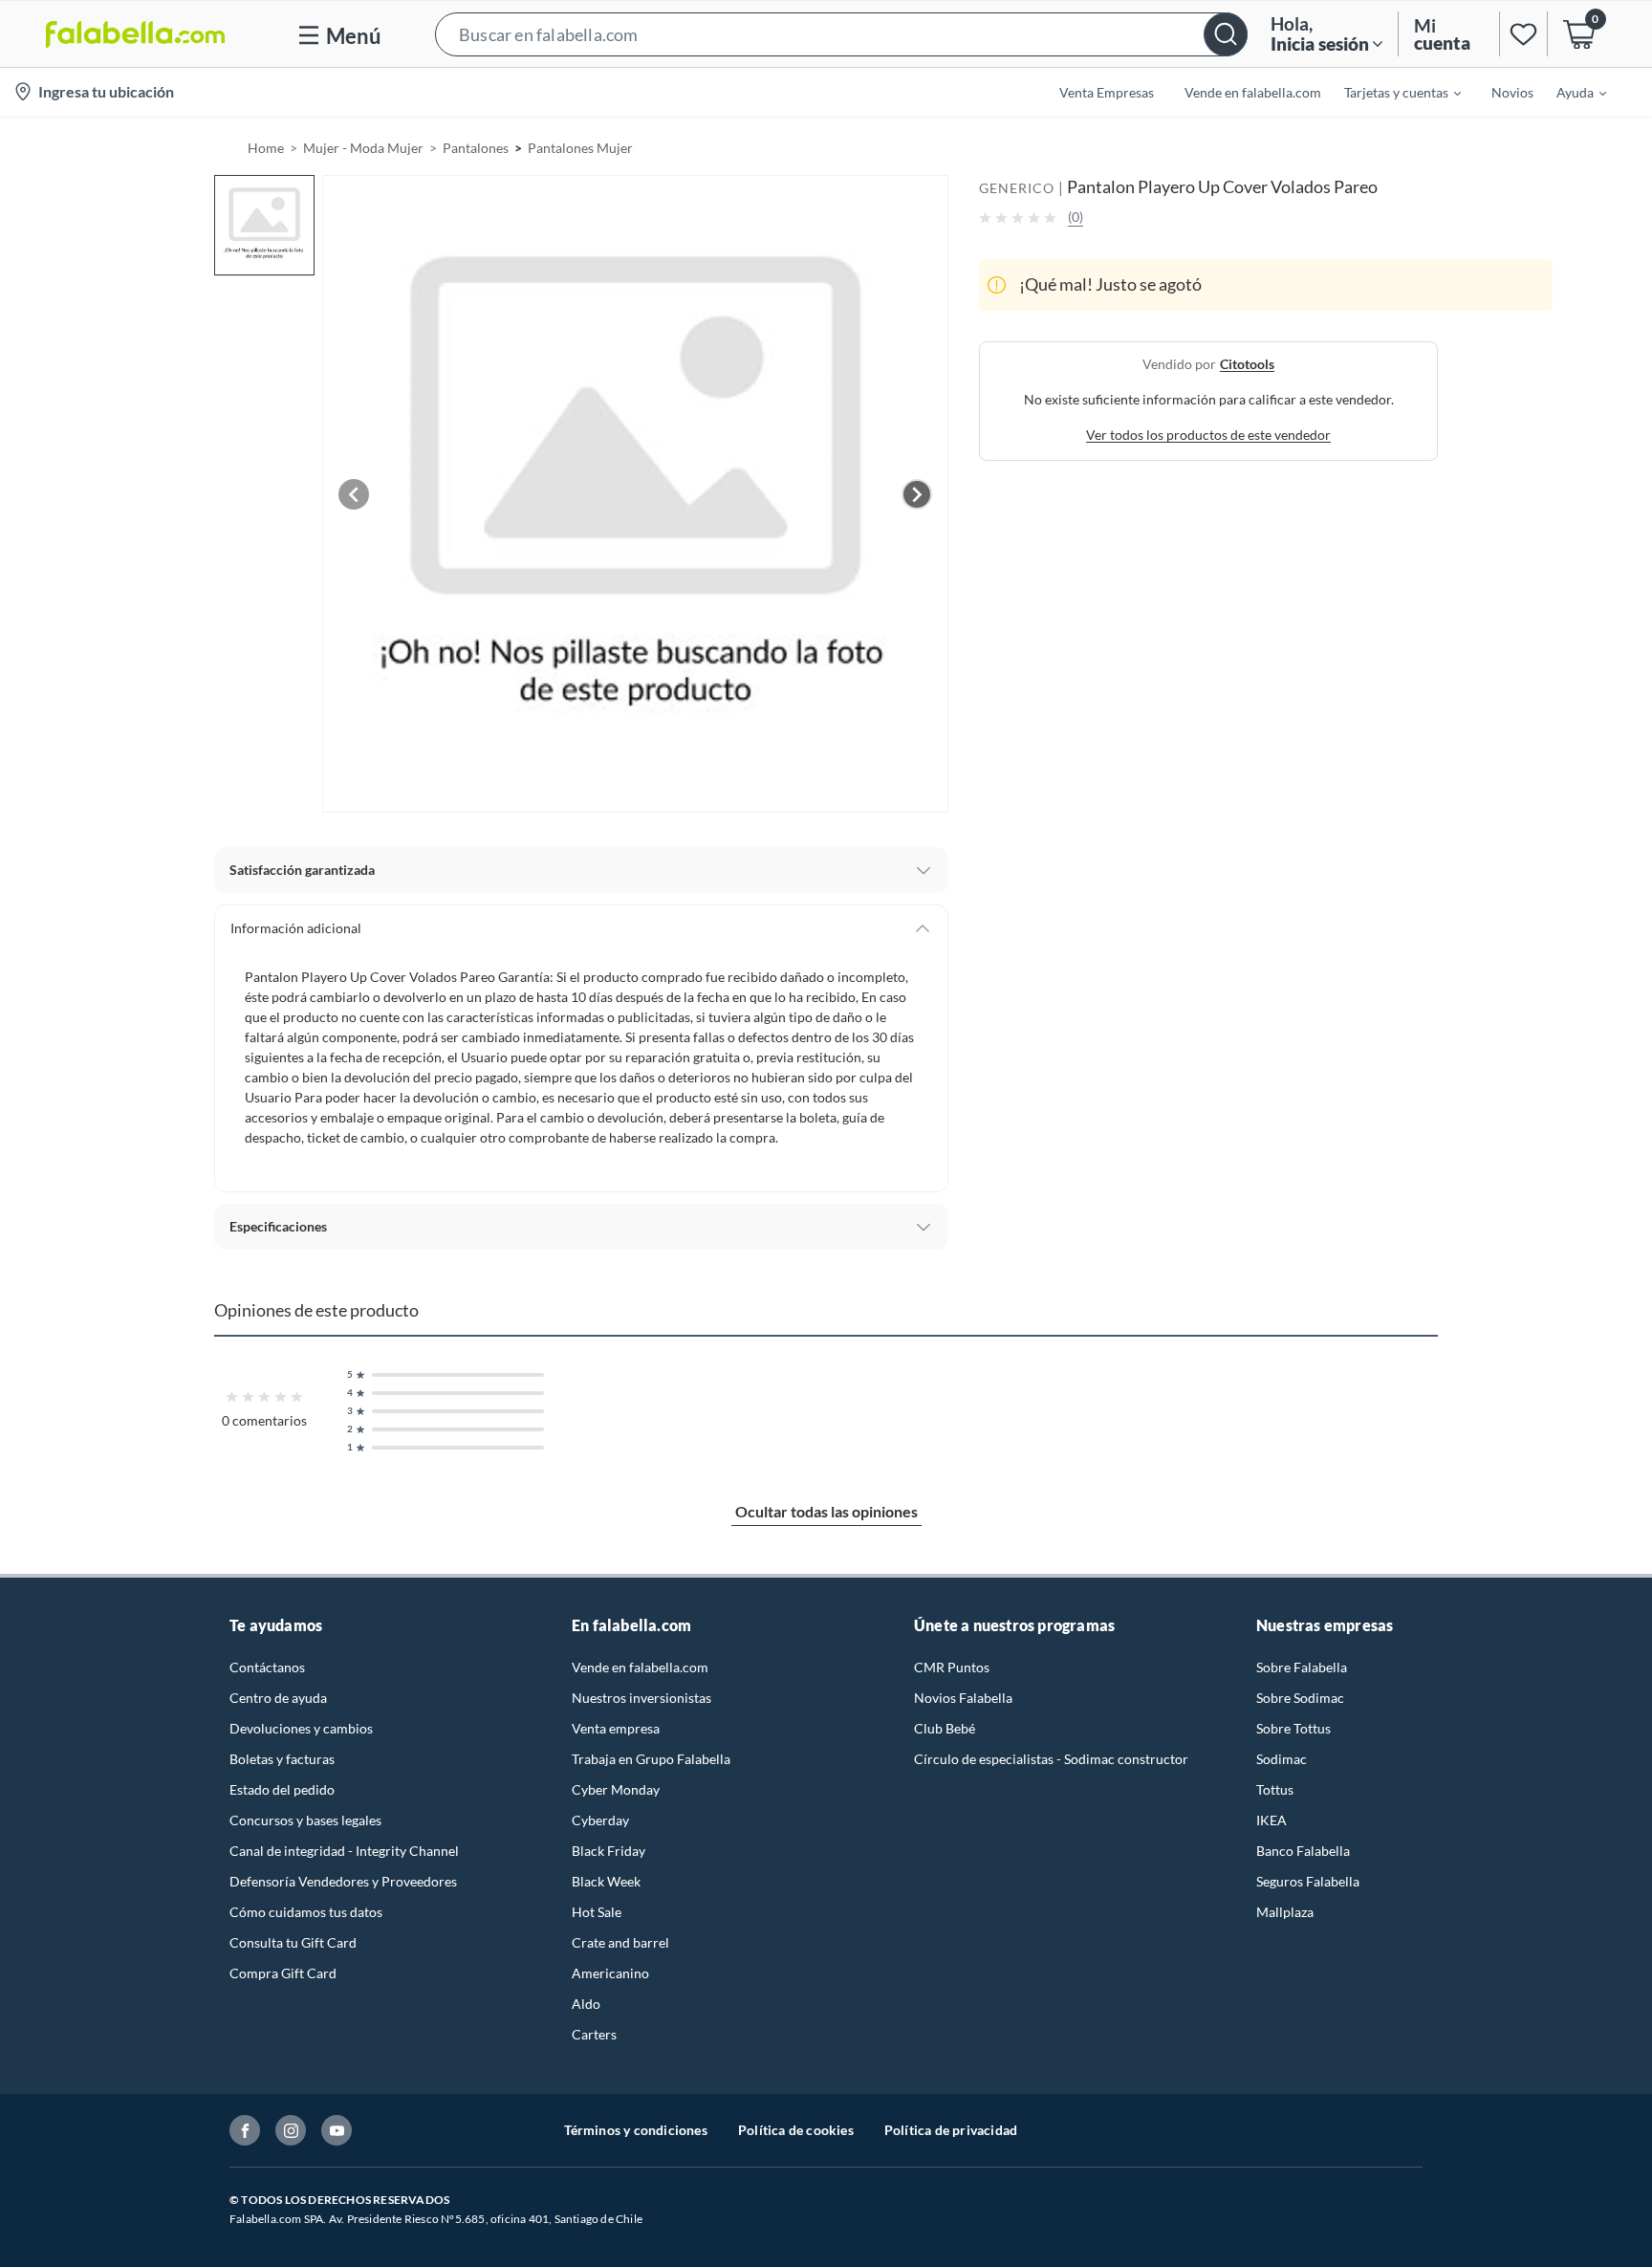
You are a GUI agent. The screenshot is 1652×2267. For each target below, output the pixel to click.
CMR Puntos (952, 1667)
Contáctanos (267, 1667)
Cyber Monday (616, 1789)
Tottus (1275, 1789)
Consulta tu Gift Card (293, 1942)
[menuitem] (1391, 92)
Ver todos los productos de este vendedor (1208, 435)
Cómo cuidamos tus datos (306, 1912)
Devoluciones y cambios (301, 1728)
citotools (1247, 364)
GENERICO (1017, 188)
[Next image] (917, 494)
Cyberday (600, 1820)
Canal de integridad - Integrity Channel (344, 1851)
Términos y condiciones (636, 2130)
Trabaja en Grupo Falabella (651, 1759)
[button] (841, 34)
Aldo (586, 2004)
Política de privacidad (951, 2130)
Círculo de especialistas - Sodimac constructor (1051, 1759)
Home (266, 148)
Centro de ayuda (278, 1698)
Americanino (610, 1973)
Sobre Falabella (1302, 1667)
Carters (594, 2034)
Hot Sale (597, 1912)
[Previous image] (354, 494)
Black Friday (609, 1851)
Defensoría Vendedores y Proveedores (343, 1881)
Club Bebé (945, 1728)
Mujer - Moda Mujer (363, 148)
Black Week (606, 1881)
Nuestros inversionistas (641, 1698)
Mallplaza (1285, 1912)
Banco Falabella (1303, 1851)
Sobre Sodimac (1300, 1698)
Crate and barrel (620, 1942)
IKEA (1272, 1820)
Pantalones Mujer (580, 148)
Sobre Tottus (1293, 1728)
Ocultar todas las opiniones (826, 1511)
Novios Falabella (963, 1698)
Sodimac (1282, 1759)
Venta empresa (616, 1728)
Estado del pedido (282, 1789)
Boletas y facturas (282, 1759)
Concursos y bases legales (305, 1820)
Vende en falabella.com (640, 1667)
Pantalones (476, 148)
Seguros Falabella (1308, 1881)
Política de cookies (796, 2130)
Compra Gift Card (283, 1973)
